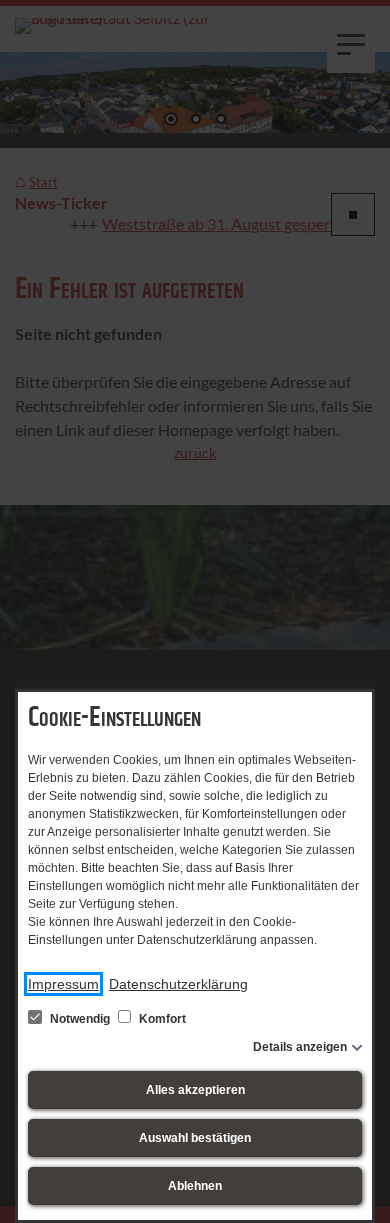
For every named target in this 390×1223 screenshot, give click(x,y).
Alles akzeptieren (195, 1090)
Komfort (161, 1019)
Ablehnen (195, 1186)
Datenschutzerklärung (178, 984)
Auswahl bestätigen (195, 1138)
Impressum (63, 984)
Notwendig (80, 1019)
